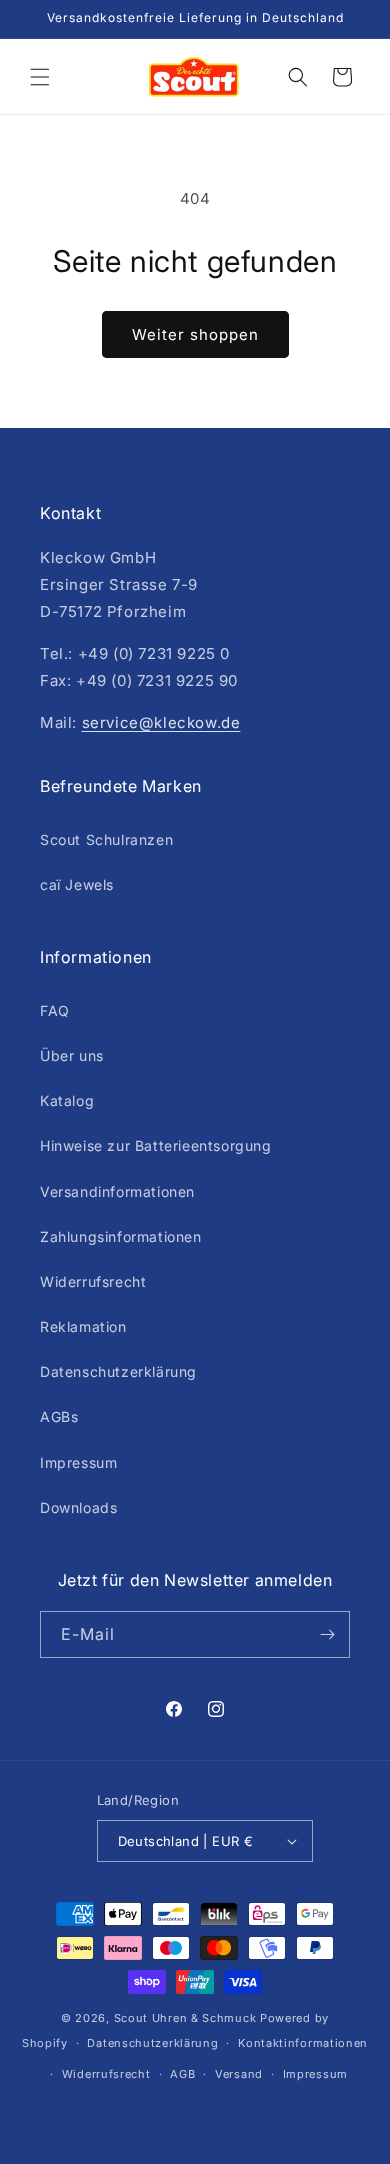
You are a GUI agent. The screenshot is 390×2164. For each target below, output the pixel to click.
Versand (239, 2074)
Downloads (78, 1507)
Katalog (67, 1100)
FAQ (55, 1010)
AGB (182, 2074)
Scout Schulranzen (106, 839)
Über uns (72, 1055)
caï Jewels (77, 884)
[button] (40, 77)
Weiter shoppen (195, 334)
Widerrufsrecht (93, 1281)
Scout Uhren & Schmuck (185, 2018)
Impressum (78, 1462)
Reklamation (83, 1326)
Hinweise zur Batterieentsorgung (156, 1145)
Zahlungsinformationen (121, 1236)
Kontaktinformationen (303, 2043)
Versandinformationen (117, 1191)
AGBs (59, 1416)
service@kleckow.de (161, 722)
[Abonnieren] (327, 1634)
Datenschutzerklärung (118, 1371)
